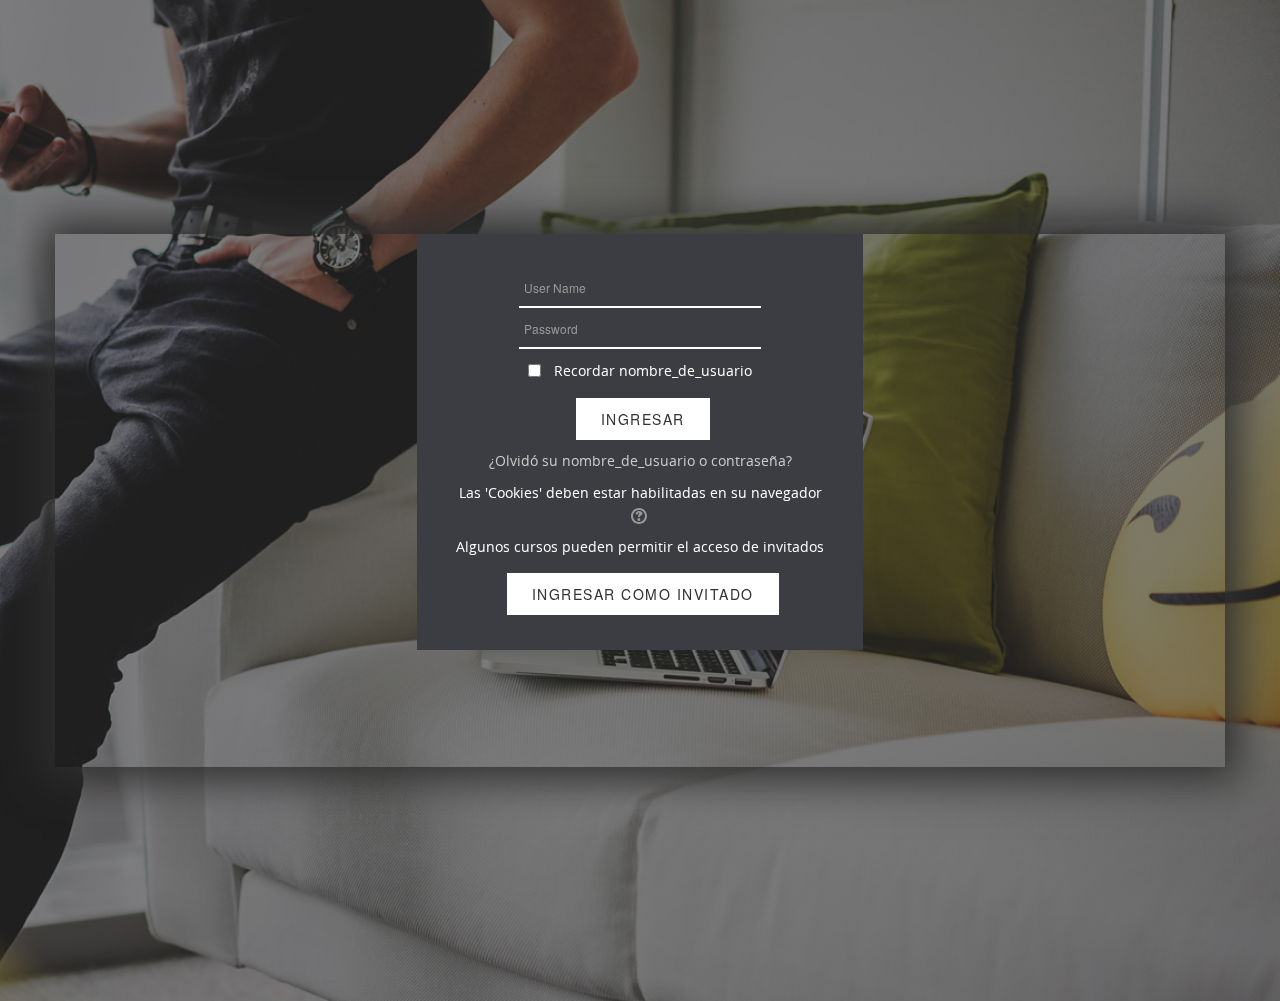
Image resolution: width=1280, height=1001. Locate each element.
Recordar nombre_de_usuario (653, 370)
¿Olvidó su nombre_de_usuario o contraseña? (640, 460)
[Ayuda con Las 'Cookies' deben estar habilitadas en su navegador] (640, 514)
